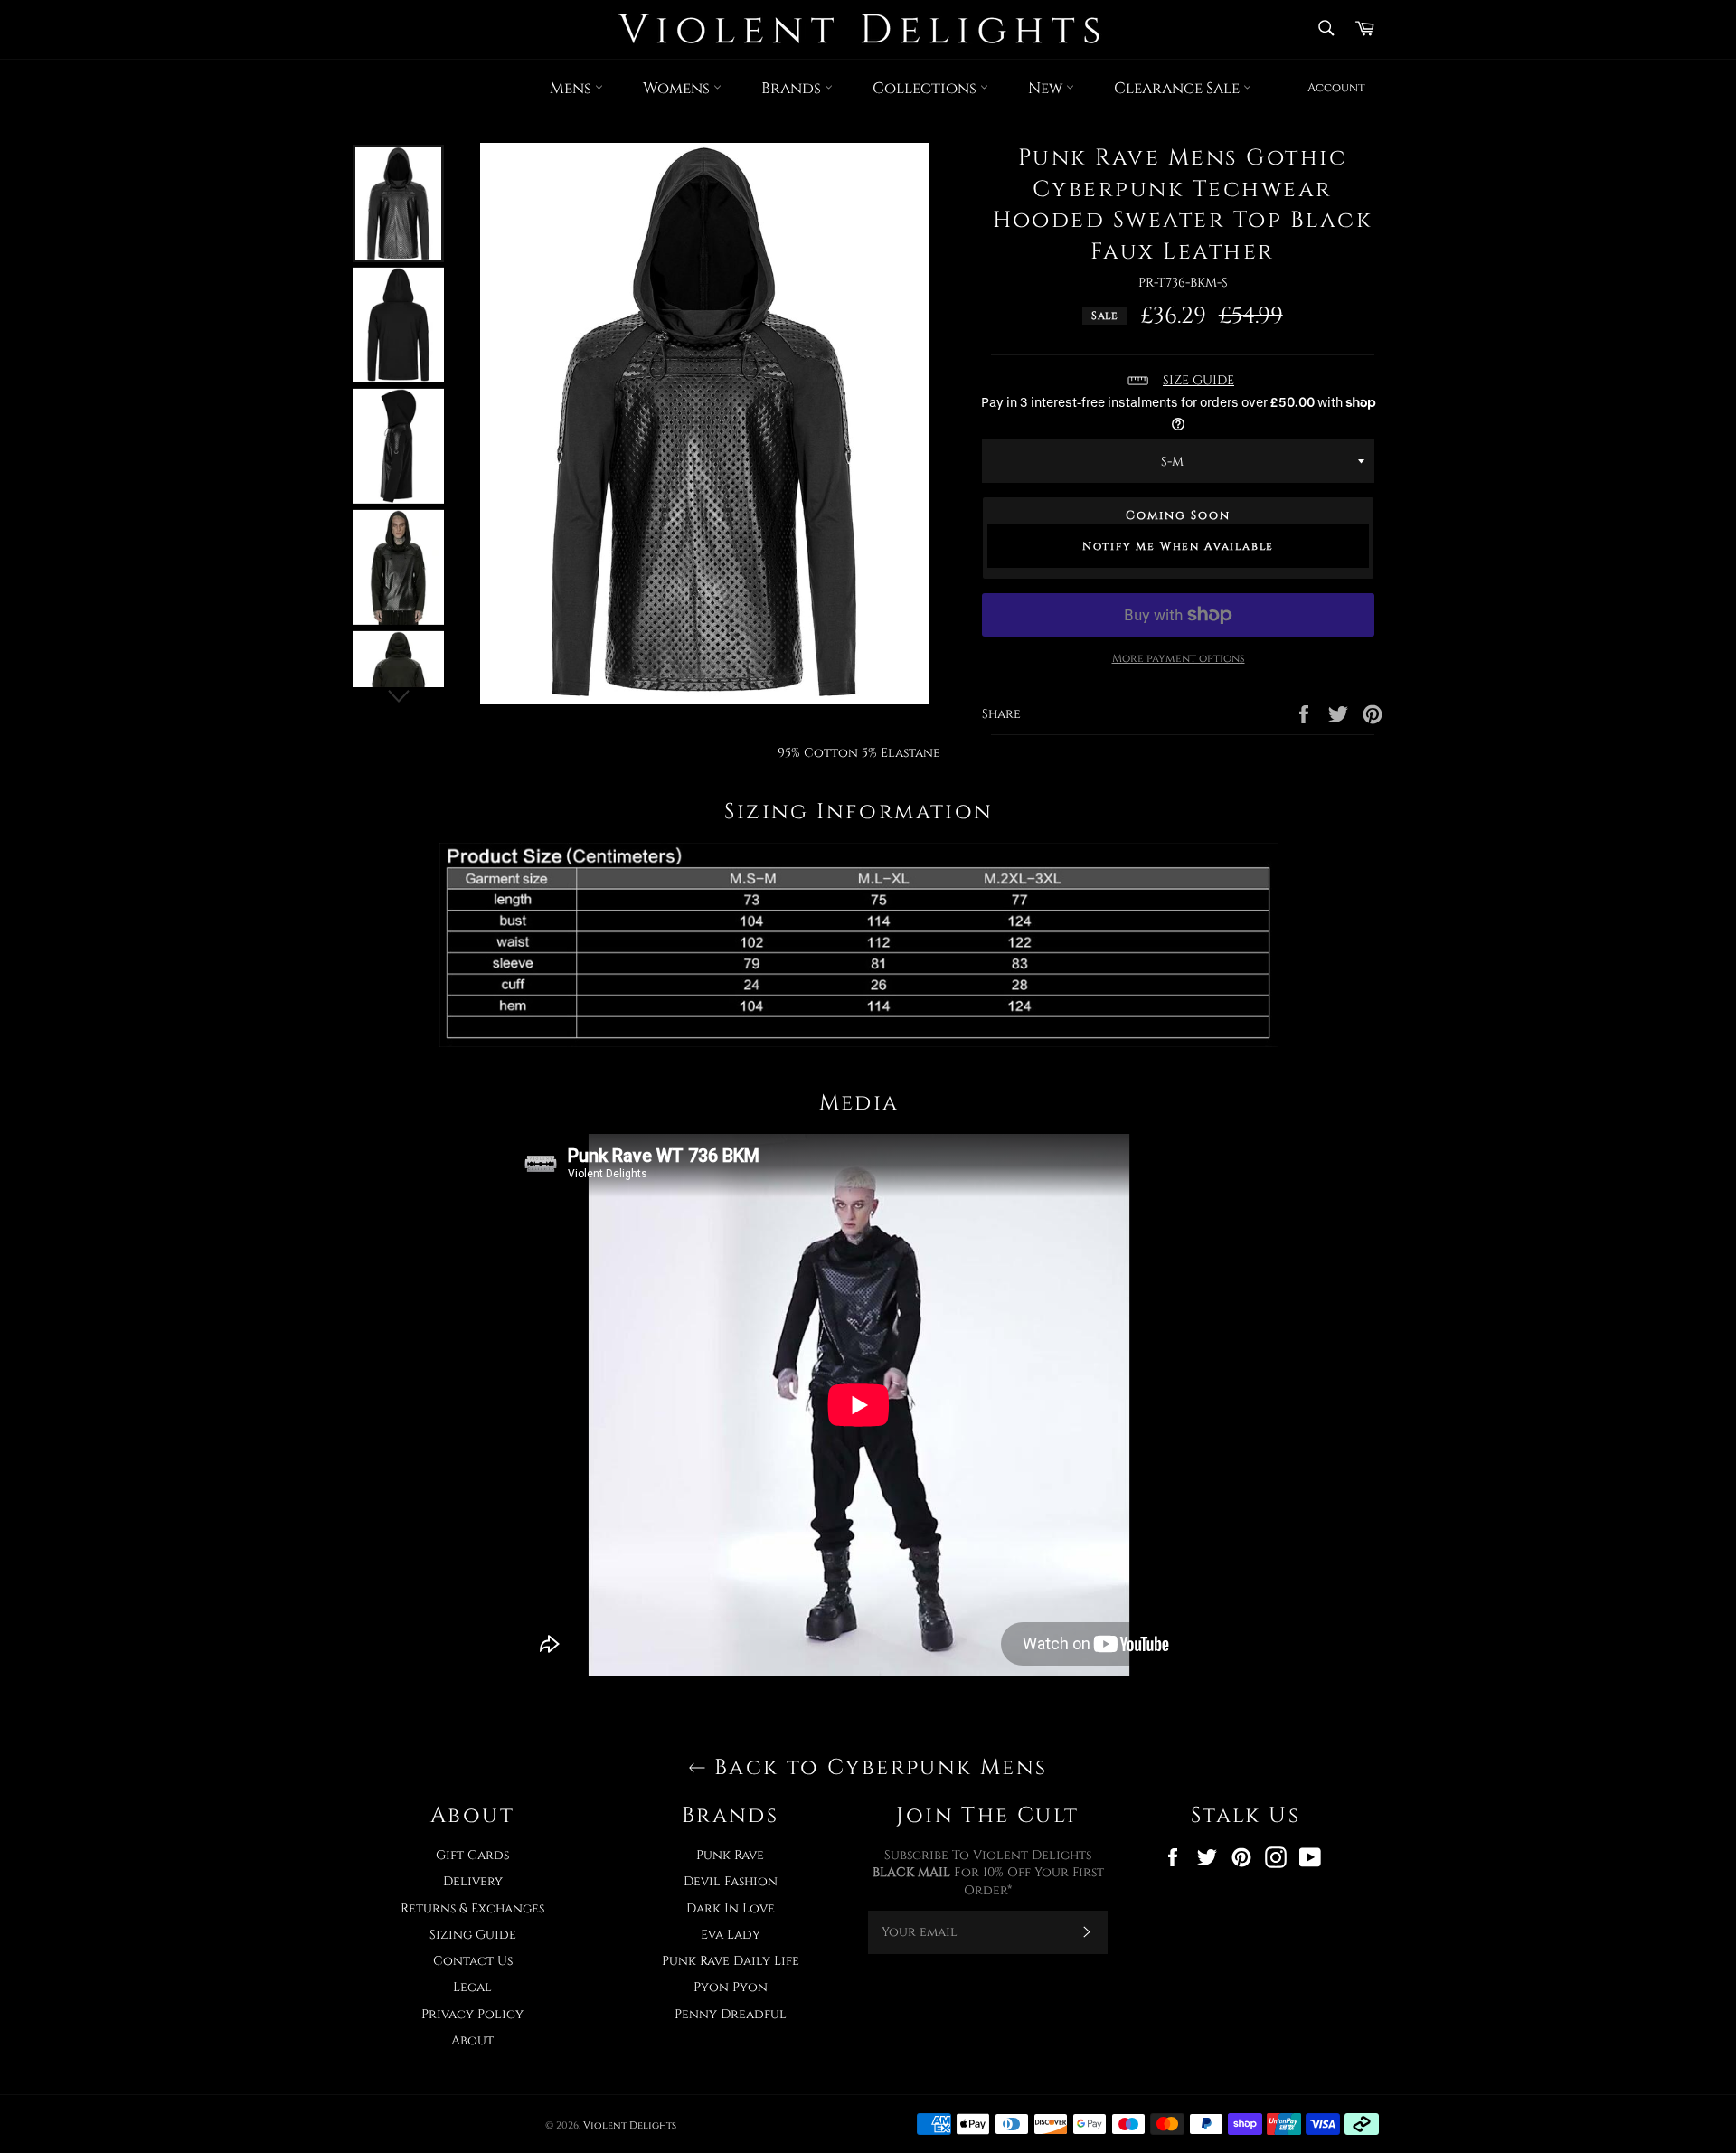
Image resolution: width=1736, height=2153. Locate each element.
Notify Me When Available (1178, 546)
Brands (793, 88)
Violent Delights (630, 2125)
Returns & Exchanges (472, 1908)
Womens (678, 88)
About (472, 2040)
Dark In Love (731, 1908)
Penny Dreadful (731, 2014)
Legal (472, 1987)
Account (1336, 88)
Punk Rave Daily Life (731, 1961)
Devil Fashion (731, 1881)
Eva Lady (731, 1935)
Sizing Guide (473, 1935)
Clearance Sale (1179, 88)
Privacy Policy (472, 2014)
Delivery (473, 1881)
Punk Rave (730, 1855)
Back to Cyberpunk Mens (877, 1768)
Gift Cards (472, 1855)
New (1047, 88)
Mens (572, 88)
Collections (926, 88)
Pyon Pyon (731, 1987)
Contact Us (473, 1961)
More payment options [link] (1179, 658)
